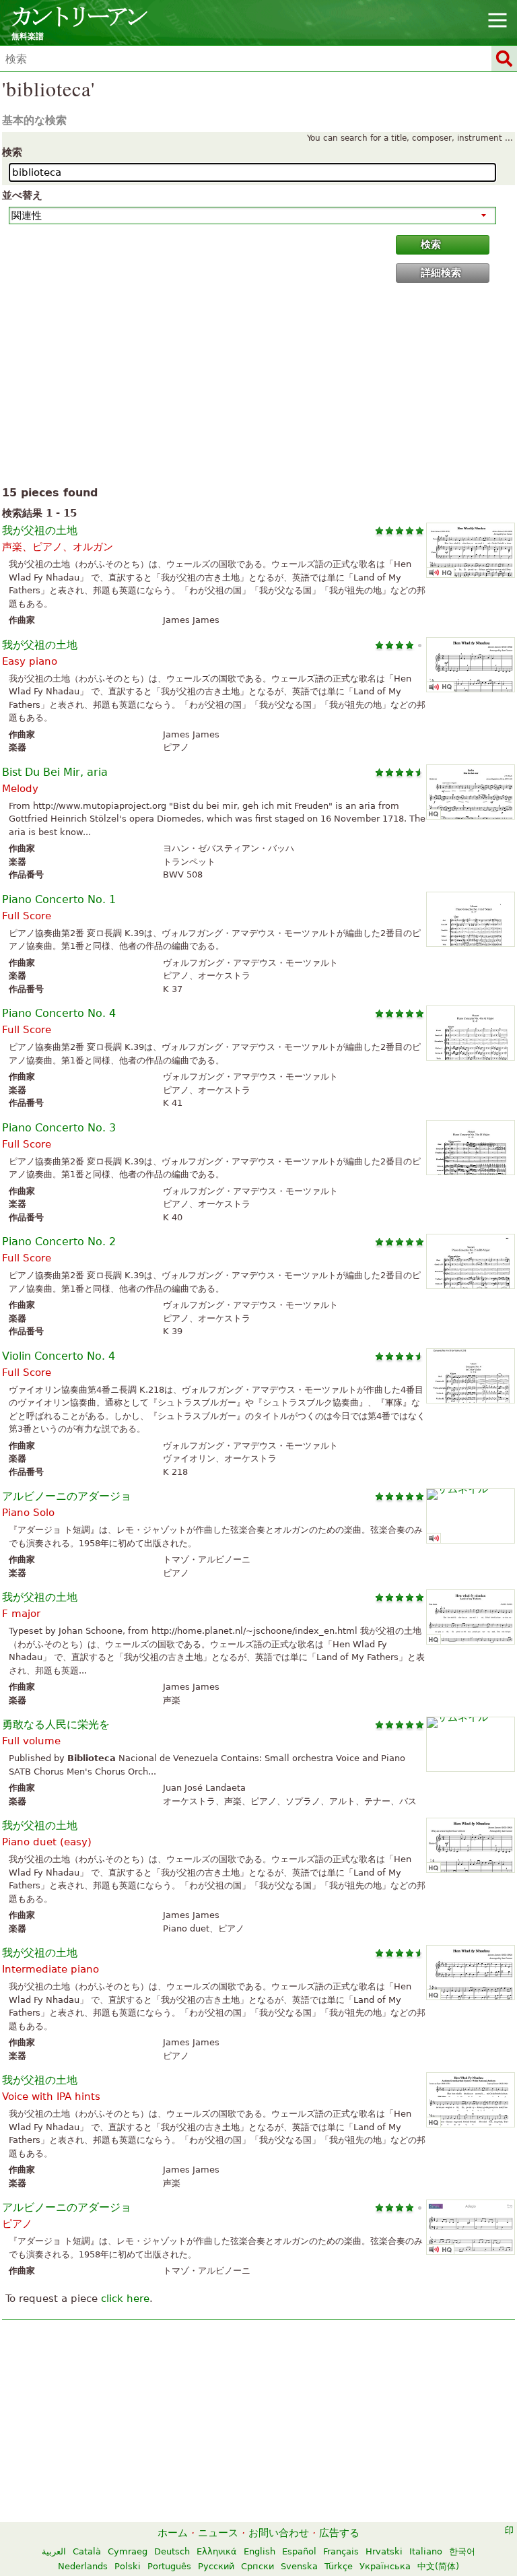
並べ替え (22, 195)
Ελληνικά (217, 2551)
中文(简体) (438, 2566)
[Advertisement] (258, 387)
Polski (128, 2566)
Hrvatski (384, 2551)
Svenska (299, 2566)
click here (125, 2299)
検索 (12, 152)
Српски (257, 2566)
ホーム (173, 2533)
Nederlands (83, 2566)
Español (299, 2551)
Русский (216, 2566)
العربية (54, 2551)
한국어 (462, 2551)
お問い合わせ (279, 2533)
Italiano (426, 2551)
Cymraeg (128, 2551)
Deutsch (172, 2551)
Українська (385, 2566)
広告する (339, 2533)
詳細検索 (441, 273)
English (260, 2551)
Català (87, 2551)
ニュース (218, 2533)
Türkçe (339, 2566)
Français (341, 2551)
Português (169, 2566)
